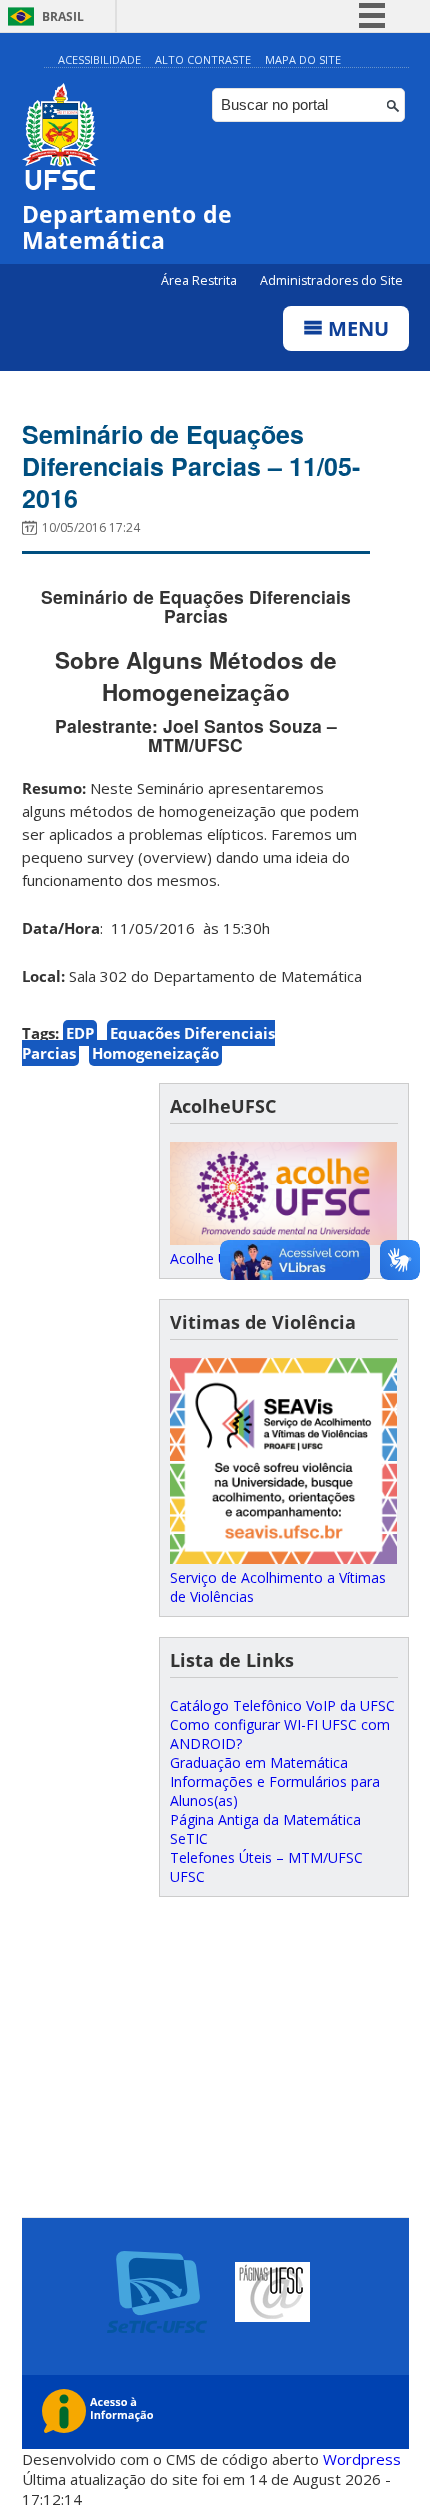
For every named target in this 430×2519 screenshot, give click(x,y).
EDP (80, 1033)
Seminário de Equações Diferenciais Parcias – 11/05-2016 (191, 466)
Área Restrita (200, 280)
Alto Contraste (203, 59)
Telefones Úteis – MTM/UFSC (266, 1857)
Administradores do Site (331, 280)
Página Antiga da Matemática (265, 1819)
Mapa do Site (303, 59)
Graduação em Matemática (259, 1762)
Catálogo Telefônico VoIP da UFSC (282, 1705)
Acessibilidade (99, 59)
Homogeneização (155, 1053)
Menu (356, 328)
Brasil (63, 16)
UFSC (187, 1876)
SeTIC (189, 1838)
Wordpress (362, 2459)
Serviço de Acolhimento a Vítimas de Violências (278, 1587)
